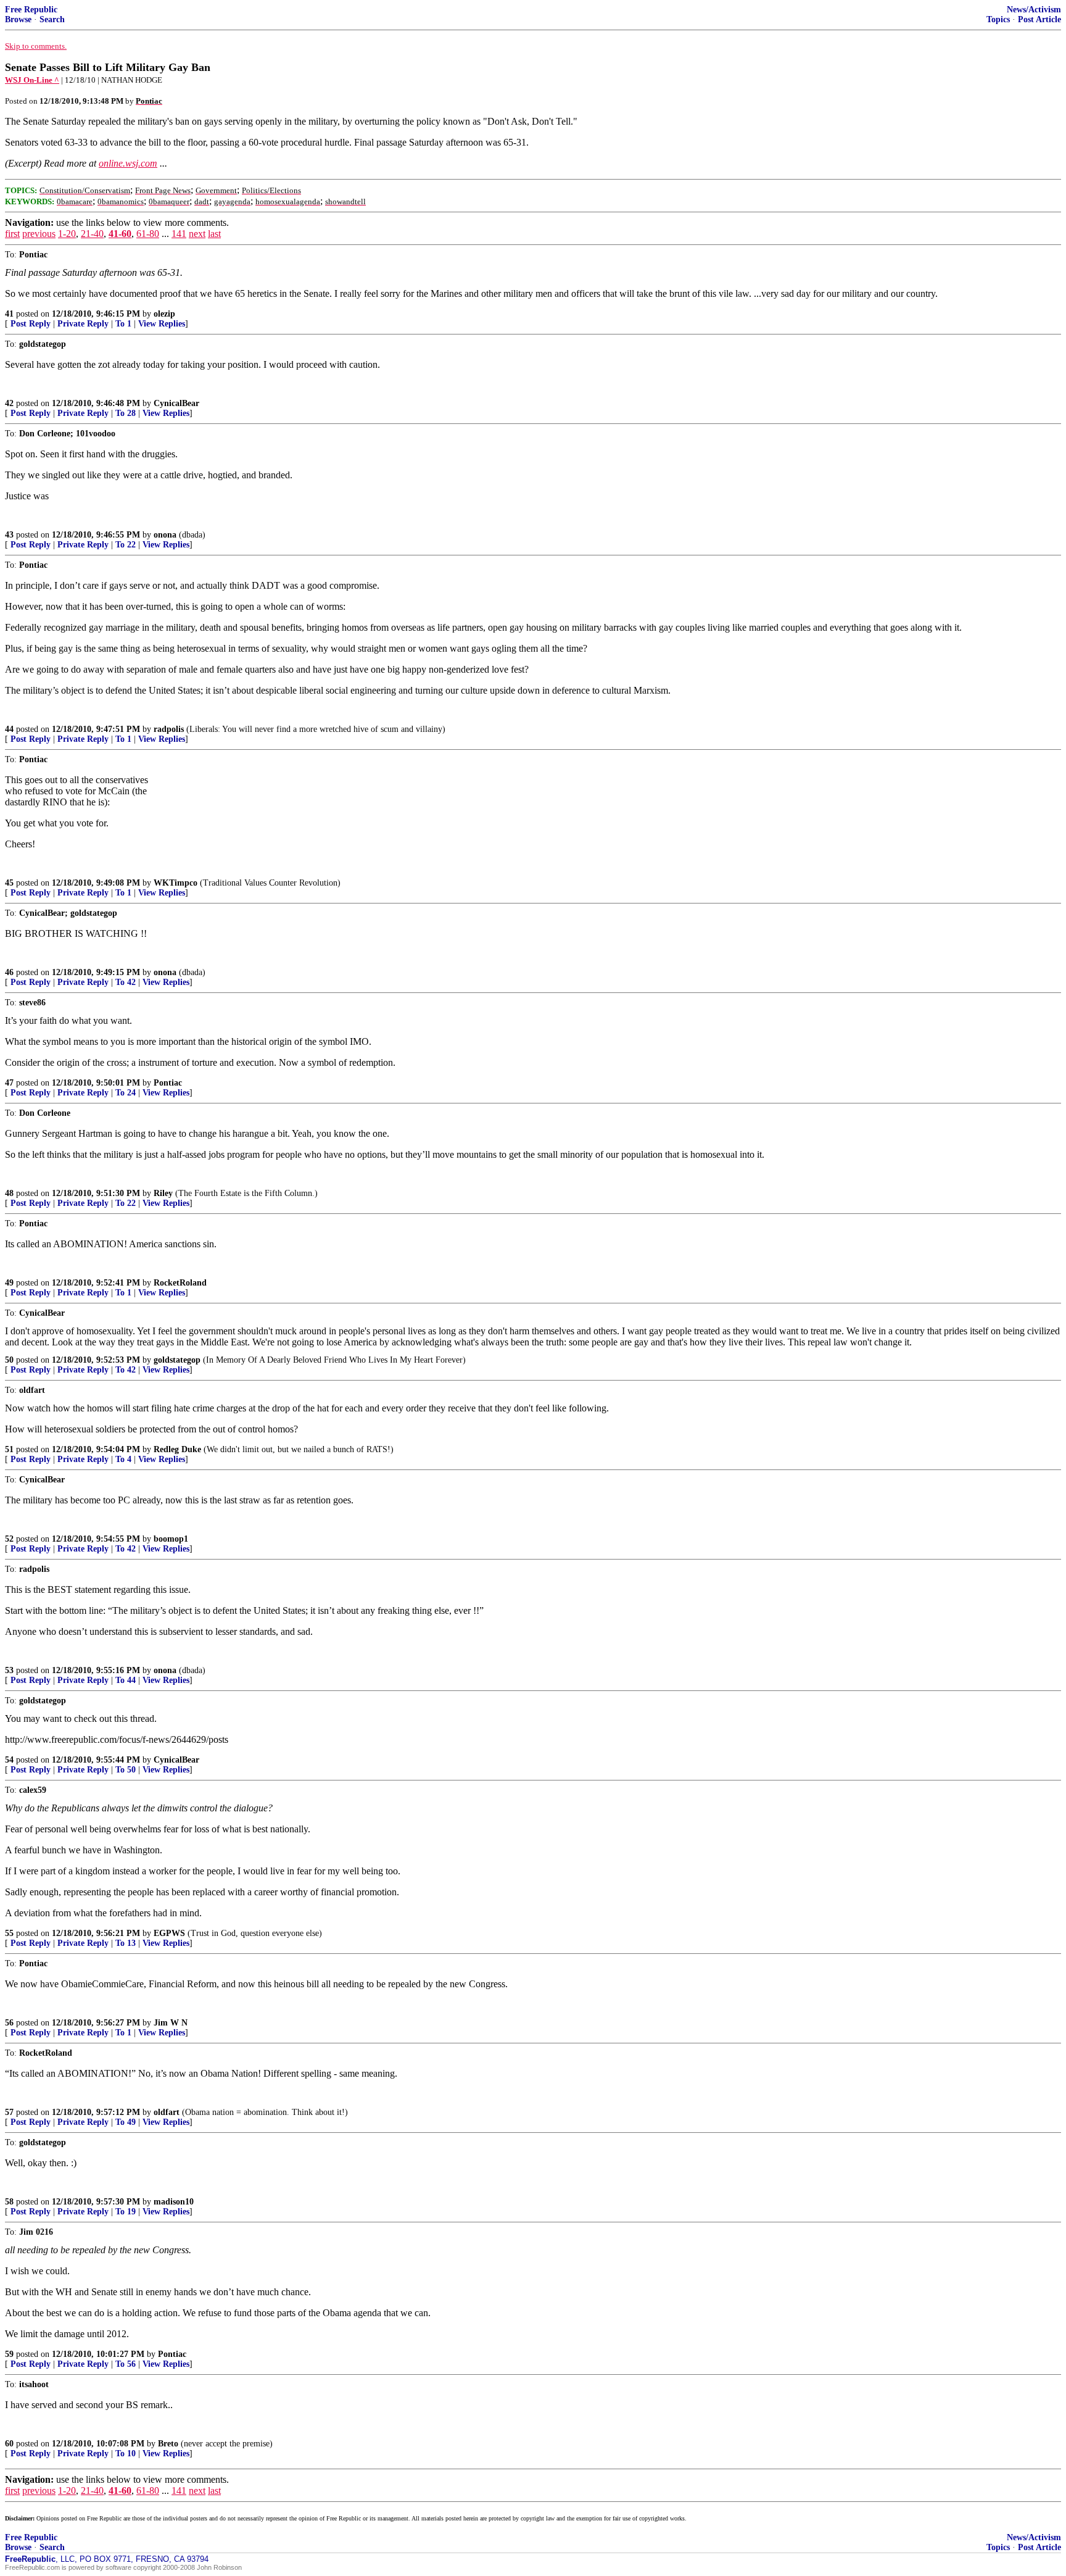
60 (9, 2444)
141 (179, 234)
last (214, 234)
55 (9, 1933)
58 (9, 2202)
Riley (163, 1193)
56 (9, 2023)
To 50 (126, 1770)
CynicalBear (176, 403)
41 (9, 314)
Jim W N (171, 2023)
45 (9, 883)
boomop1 (171, 1539)
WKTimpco (176, 883)
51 (9, 1449)
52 (9, 1539)
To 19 (126, 2212)
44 (9, 729)
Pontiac (168, 1083)
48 (9, 1193)
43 (9, 535)
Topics (998, 19)
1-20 (67, 234)
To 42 (126, 982)
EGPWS (169, 1933)
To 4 (123, 1459)
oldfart (167, 2112)
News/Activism (1034, 10)
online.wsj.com (128, 163)
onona (165, 535)
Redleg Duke (177, 1449)
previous (39, 234)
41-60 (120, 234)
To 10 (126, 2453)
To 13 (126, 1943)
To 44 (126, 1680)
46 (9, 972)
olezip (164, 314)
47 (9, 1083)
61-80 (148, 234)
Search (52, 19)
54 (9, 1760)
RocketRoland (180, 1283)
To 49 (126, 2122)
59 (9, 2354)
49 (9, 1283)
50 (9, 1360)
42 (9, 403)
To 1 (123, 324)
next (197, 234)
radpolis (169, 729)
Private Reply (83, 324)
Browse (18, 19)
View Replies (162, 324)
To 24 (126, 1093)
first (12, 234)
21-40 (92, 234)
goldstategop (177, 1360)
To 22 (126, 545)
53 (9, 1670)
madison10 (174, 2202)
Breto (168, 2444)
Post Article (1039, 19)
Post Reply (31, 324)
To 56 (126, 2364)
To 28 (126, 413)
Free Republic (31, 10)
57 (9, 2112)
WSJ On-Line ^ (32, 80)
